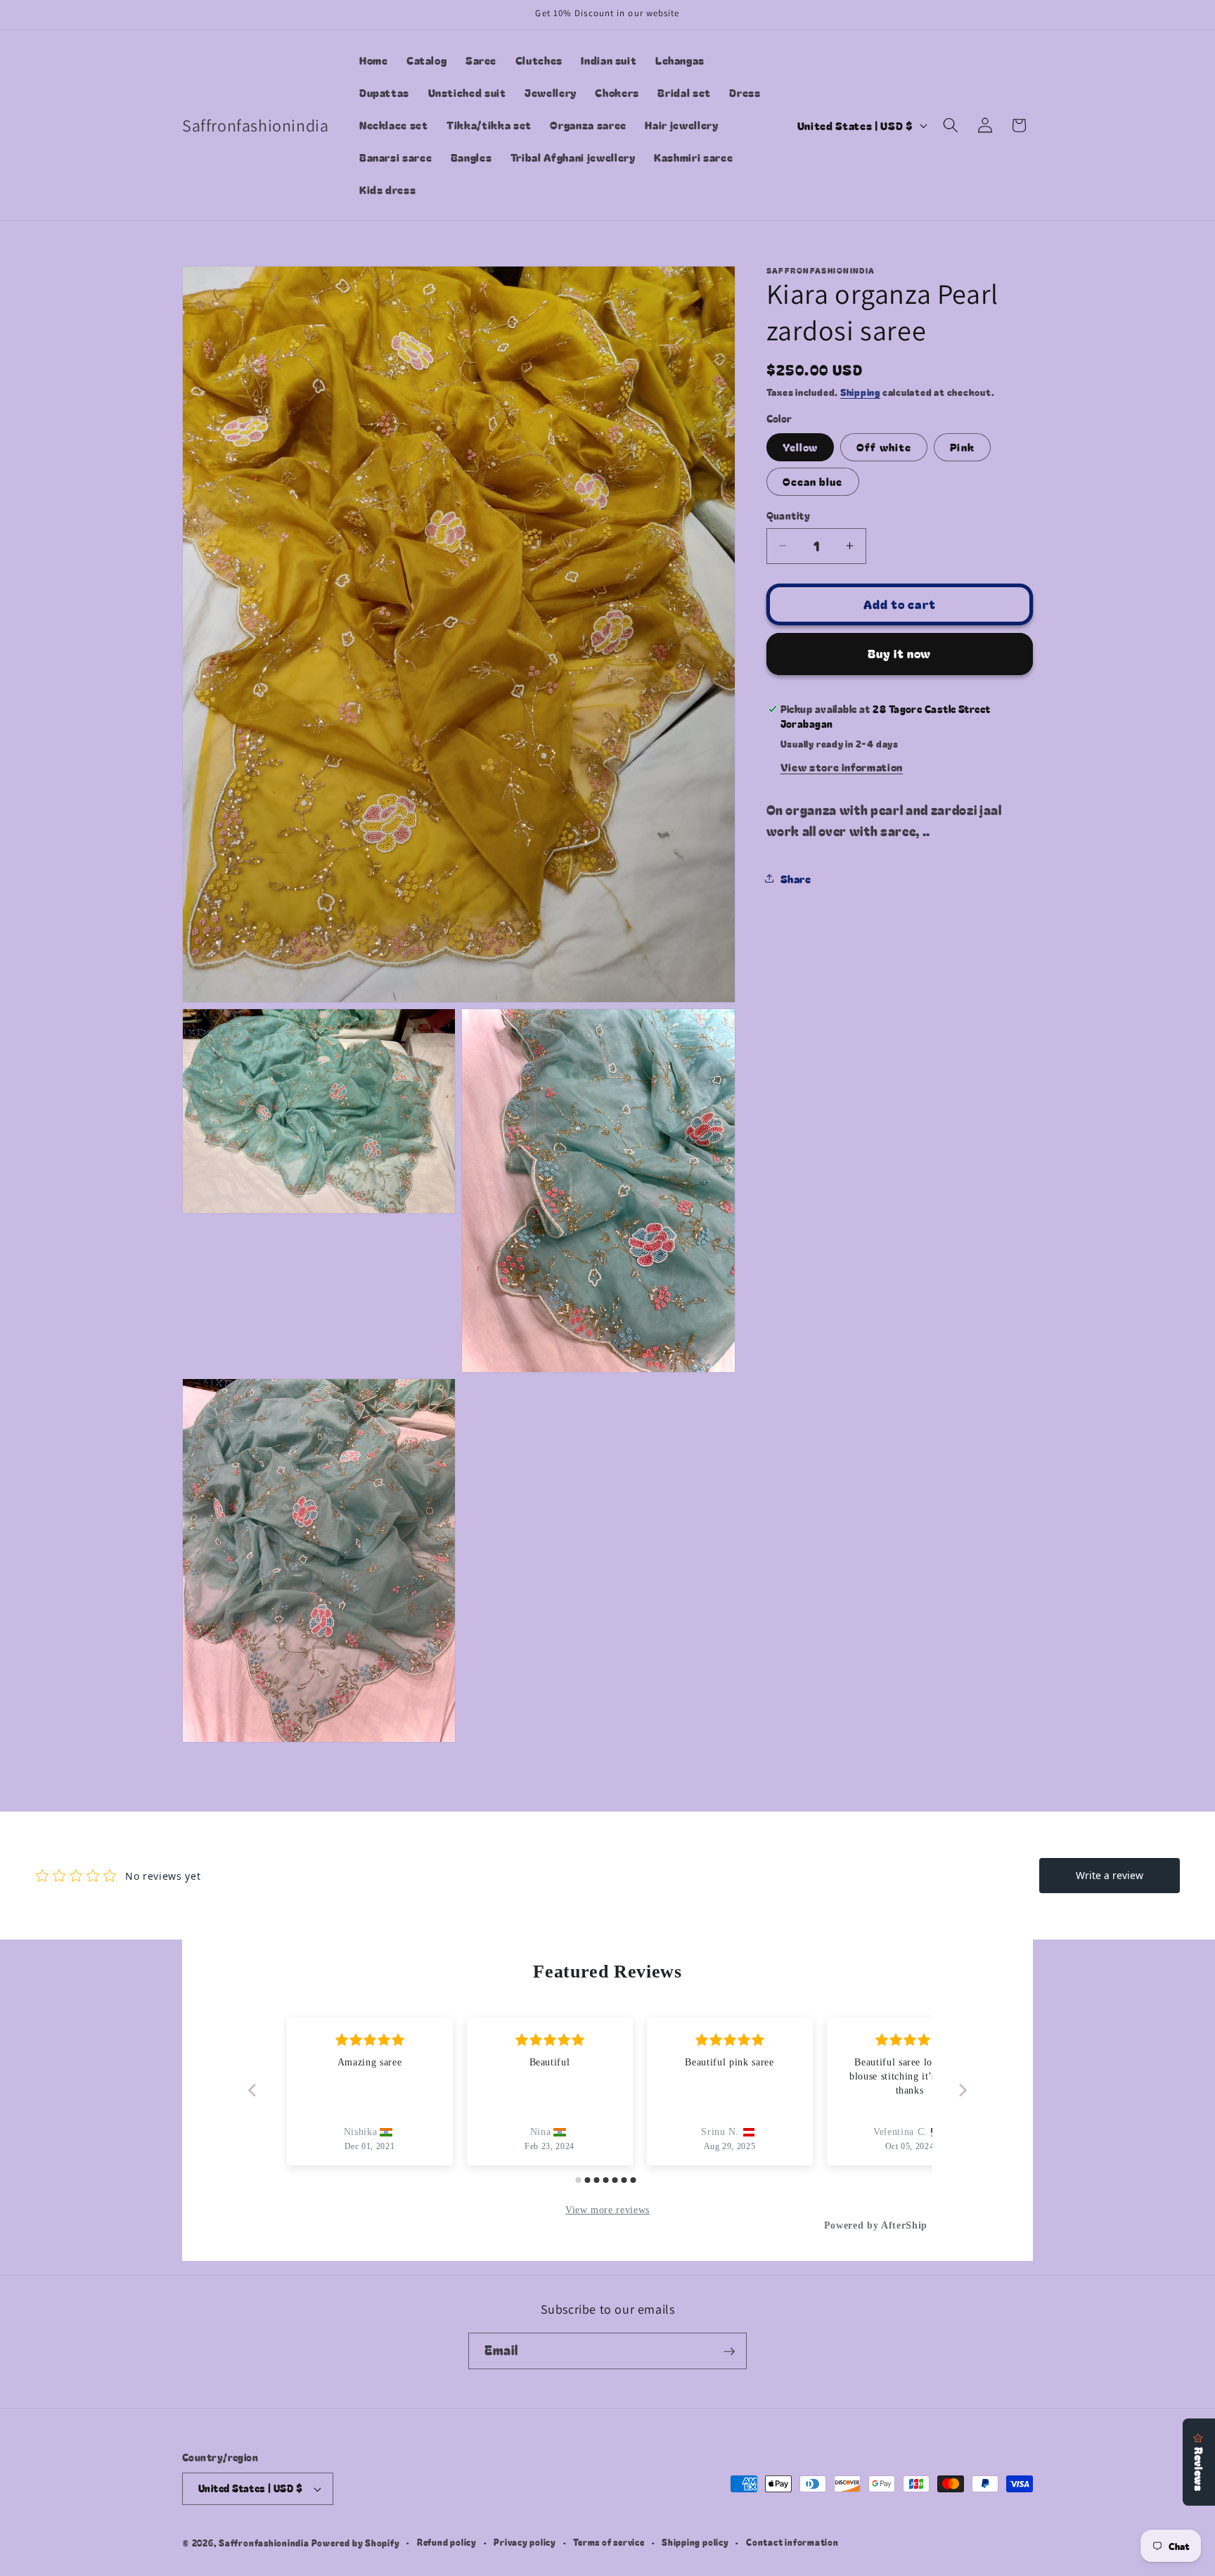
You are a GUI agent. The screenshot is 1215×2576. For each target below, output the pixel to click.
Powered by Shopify (356, 2543)
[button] (951, 125)
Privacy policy (525, 2543)
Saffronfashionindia (264, 2543)
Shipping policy (695, 2543)
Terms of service (609, 2543)
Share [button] (796, 878)
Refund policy (447, 2543)
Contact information (792, 2543)
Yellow (801, 446)
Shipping (860, 392)
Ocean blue (813, 481)
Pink (962, 446)
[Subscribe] (729, 2352)
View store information (842, 766)
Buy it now (899, 653)
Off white (884, 446)
